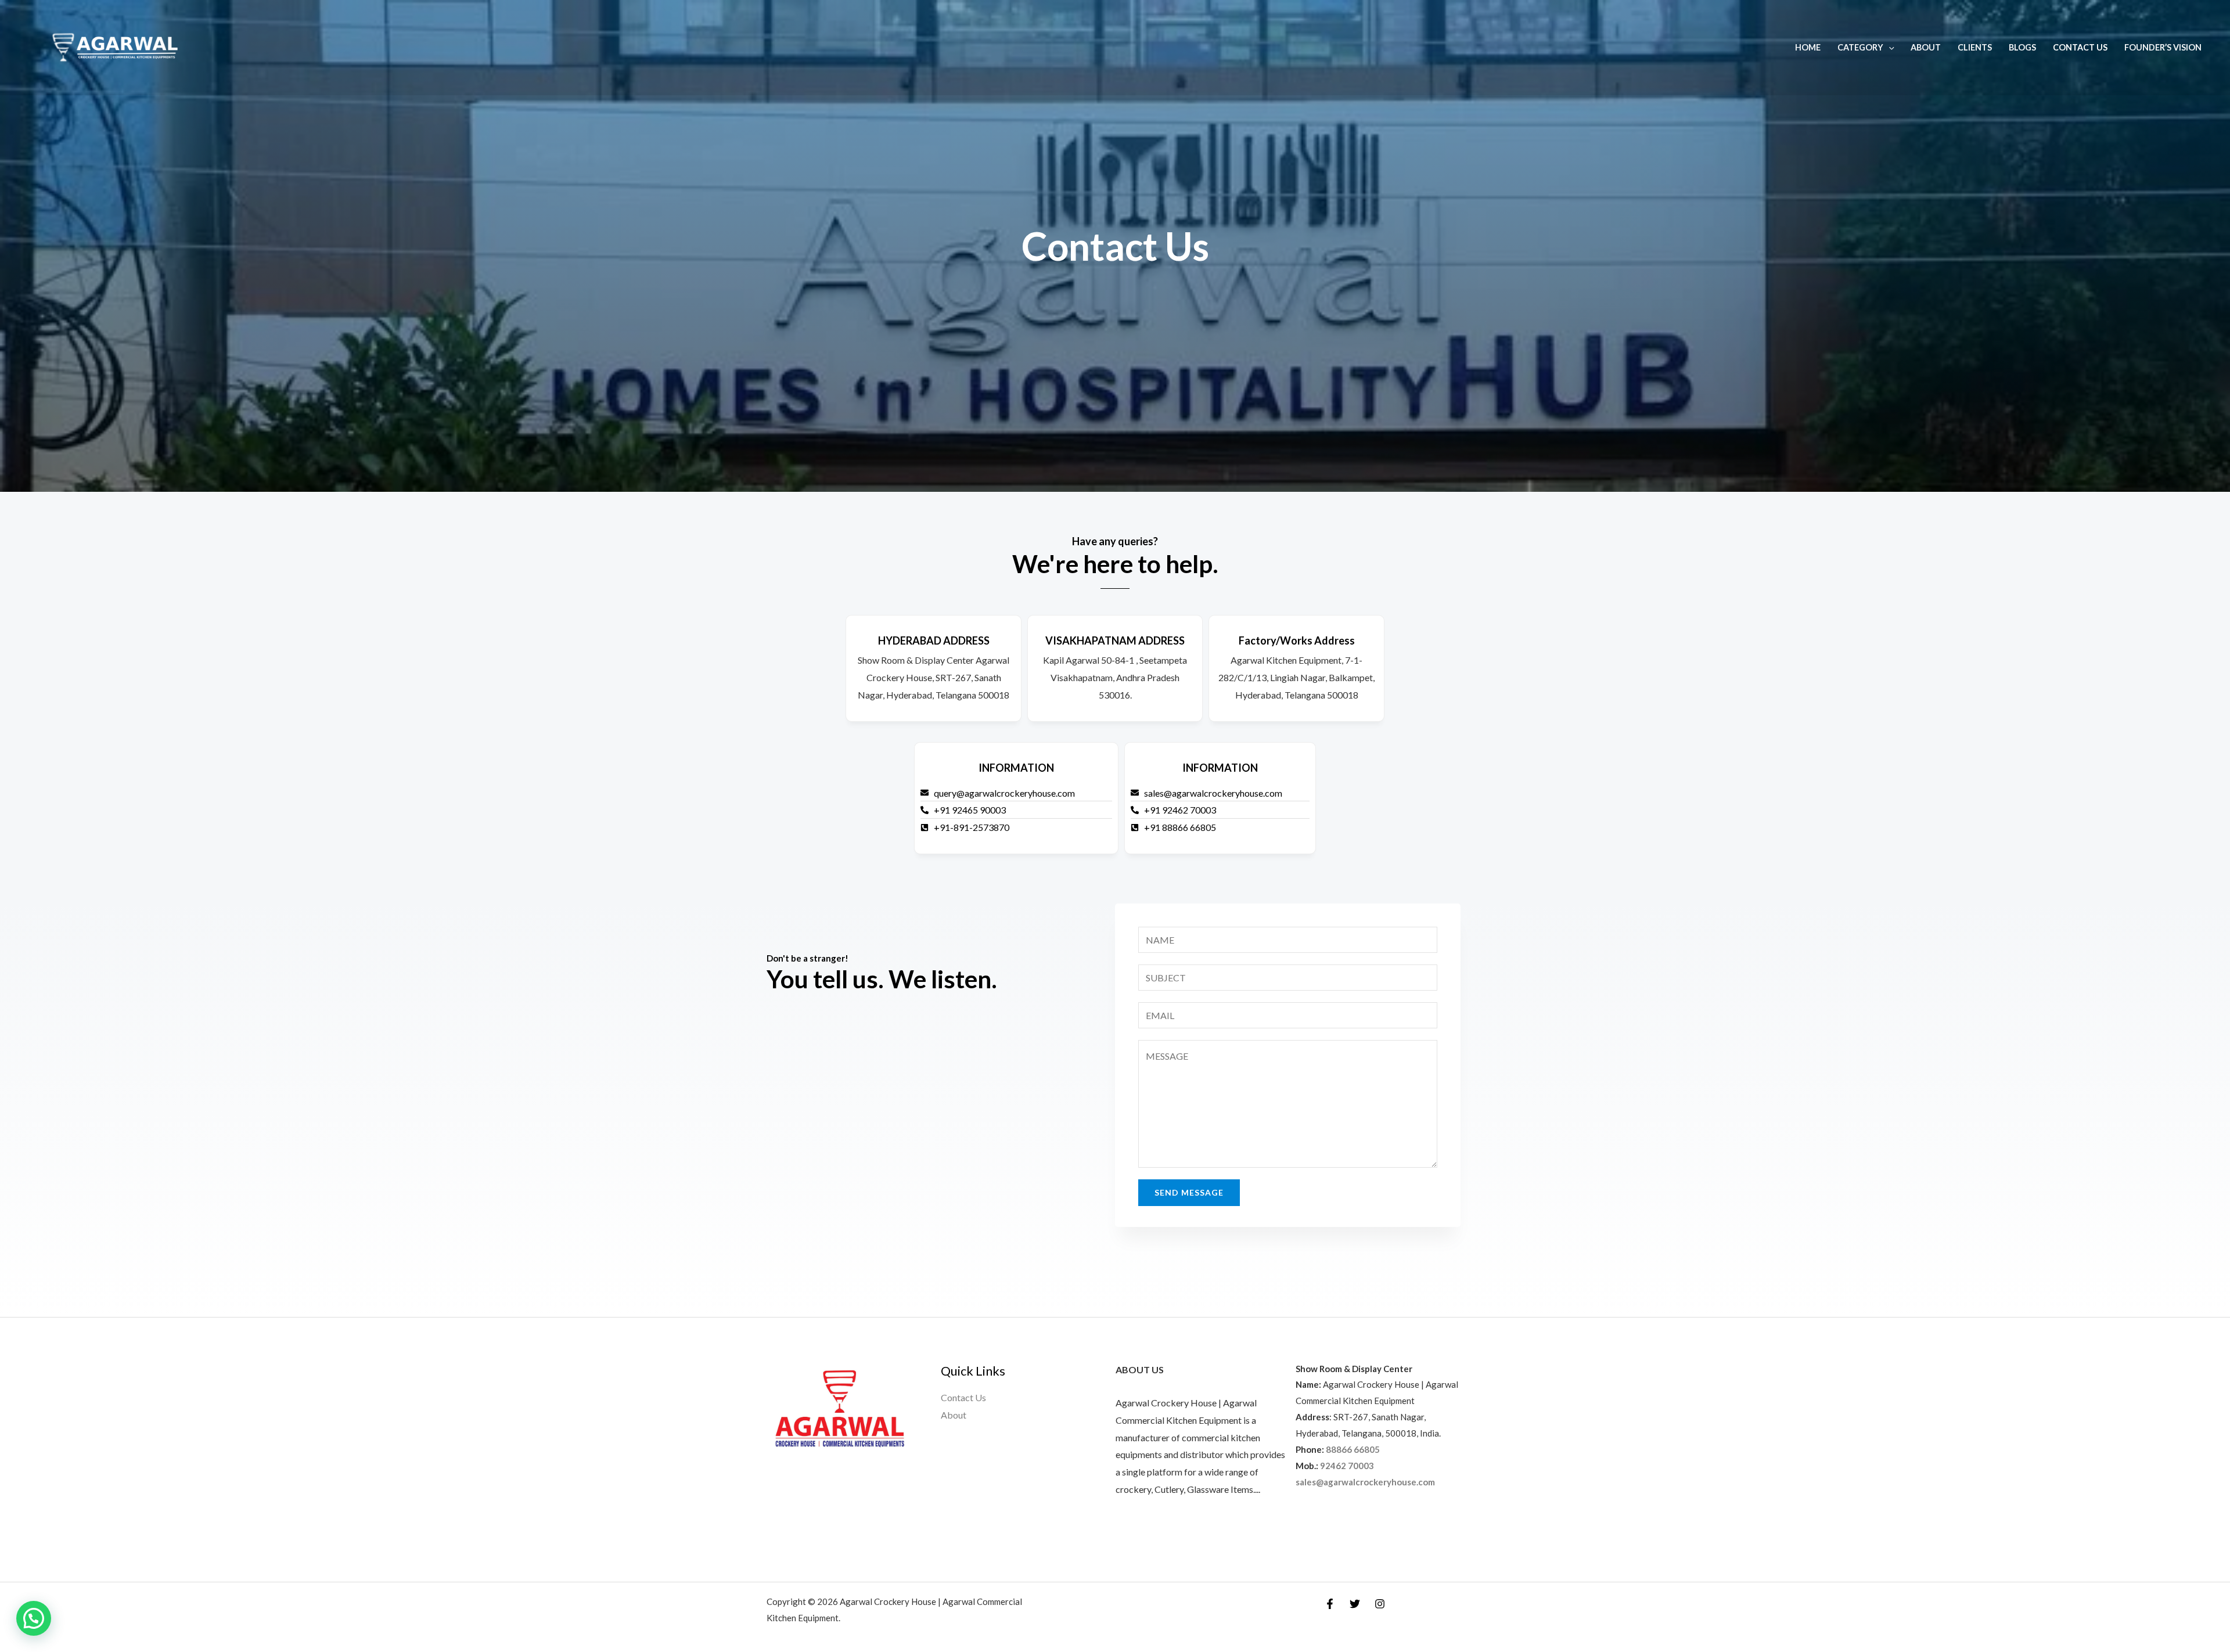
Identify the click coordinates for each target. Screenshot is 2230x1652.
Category (1860, 47)
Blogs (2022, 47)
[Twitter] (1355, 1604)
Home (1808, 47)
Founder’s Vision (2163, 47)
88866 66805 (1353, 1449)
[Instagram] (1380, 1604)
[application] (1889, 47)
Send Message (1189, 1192)
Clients (1975, 47)
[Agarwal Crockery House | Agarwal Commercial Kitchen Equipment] (115, 46)
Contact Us (2080, 47)
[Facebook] (1330, 1604)
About (1926, 47)
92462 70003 (1347, 1466)
